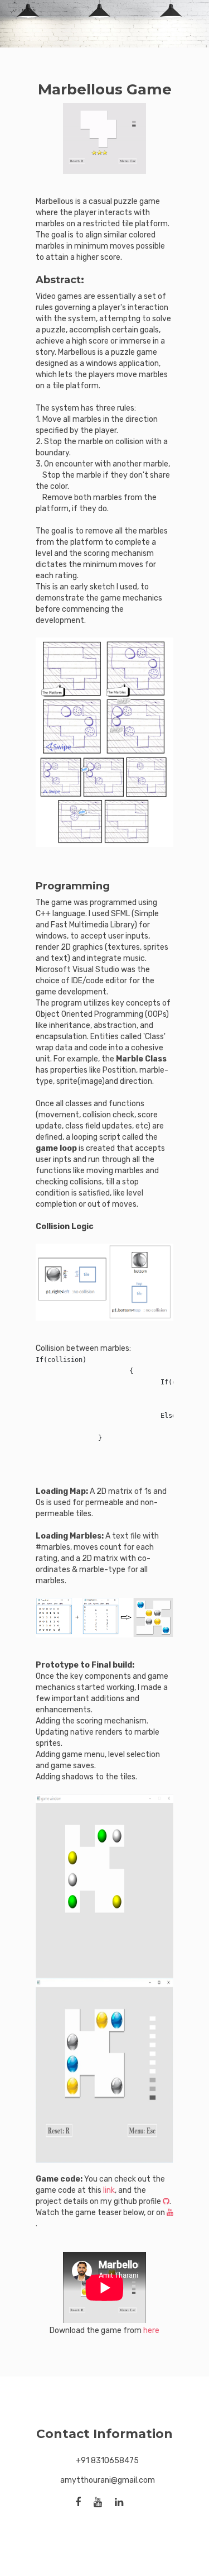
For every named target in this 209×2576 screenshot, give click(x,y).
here (151, 2330)
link (109, 2190)
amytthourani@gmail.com (108, 2480)
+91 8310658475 (107, 2461)
